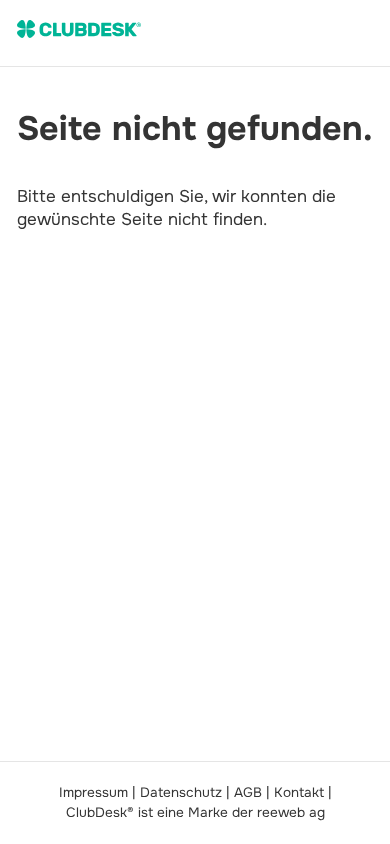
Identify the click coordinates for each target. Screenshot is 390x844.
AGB (248, 792)
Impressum (93, 792)
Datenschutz (181, 792)
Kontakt (299, 792)
